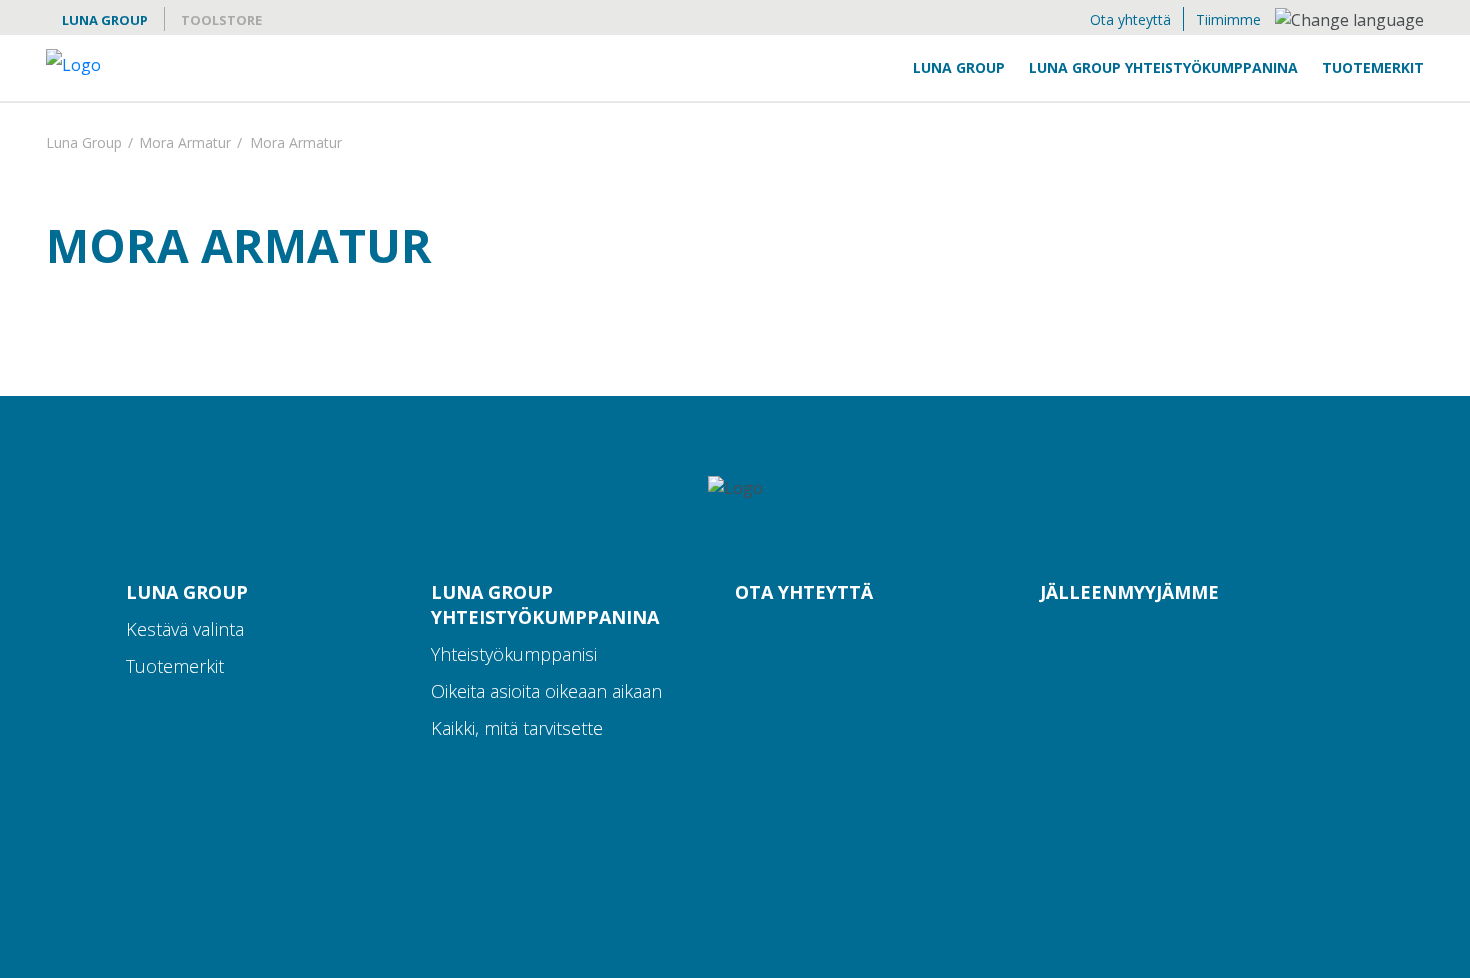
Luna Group (105, 20)
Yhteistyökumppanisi (514, 654)
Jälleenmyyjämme (1129, 592)
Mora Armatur (185, 144)
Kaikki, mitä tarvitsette (517, 728)
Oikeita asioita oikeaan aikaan (546, 691)
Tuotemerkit (1373, 67)
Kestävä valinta (185, 629)
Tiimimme (1228, 19)
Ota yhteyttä (1130, 19)
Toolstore (221, 20)
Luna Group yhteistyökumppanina (1163, 67)
